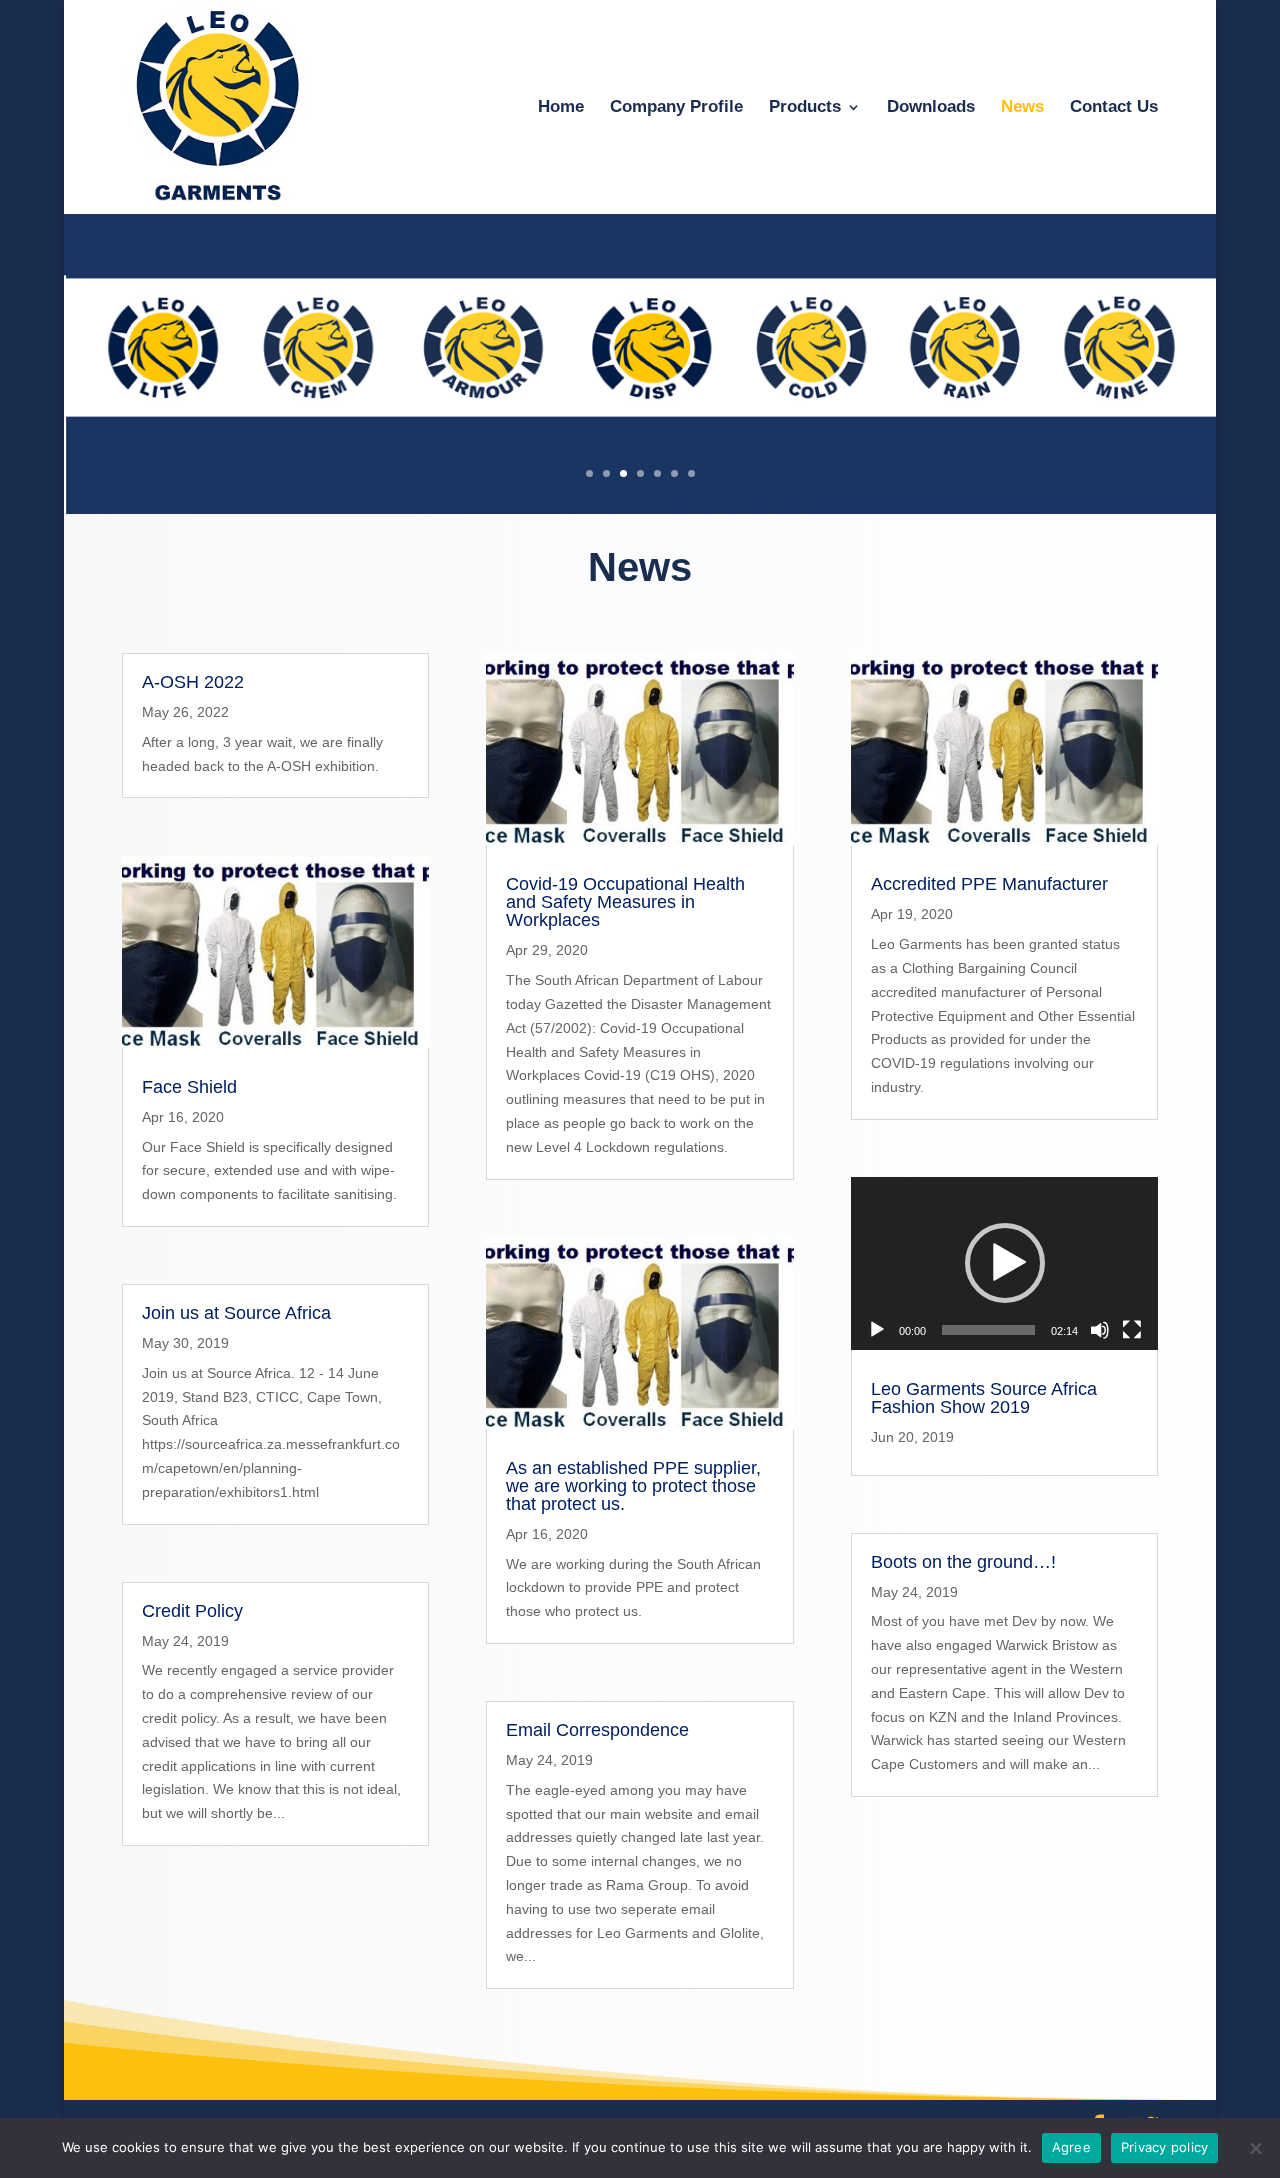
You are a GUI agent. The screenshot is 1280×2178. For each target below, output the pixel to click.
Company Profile (676, 108)
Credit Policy (192, 1611)
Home (561, 108)
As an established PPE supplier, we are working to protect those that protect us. (633, 1486)
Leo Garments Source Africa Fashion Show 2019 (984, 1398)
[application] (1005, 1263)
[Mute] (1100, 1330)
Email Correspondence (597, 1730)
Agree (1071, 2147)
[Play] (877, 1330)
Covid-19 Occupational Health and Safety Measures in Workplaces (625, 902)
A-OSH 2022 (193, 682)
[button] (1005, 1263)
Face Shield (189, 1087)
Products (805, 108)
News (1022, 108)
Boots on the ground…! (963, 1562)
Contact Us (1114, 108)
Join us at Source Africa (236, 1313)
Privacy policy (1165, 2147)
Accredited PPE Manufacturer (989, 884)
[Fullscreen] (1132, 1330)
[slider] (989, 1330)
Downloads (931, 108)
